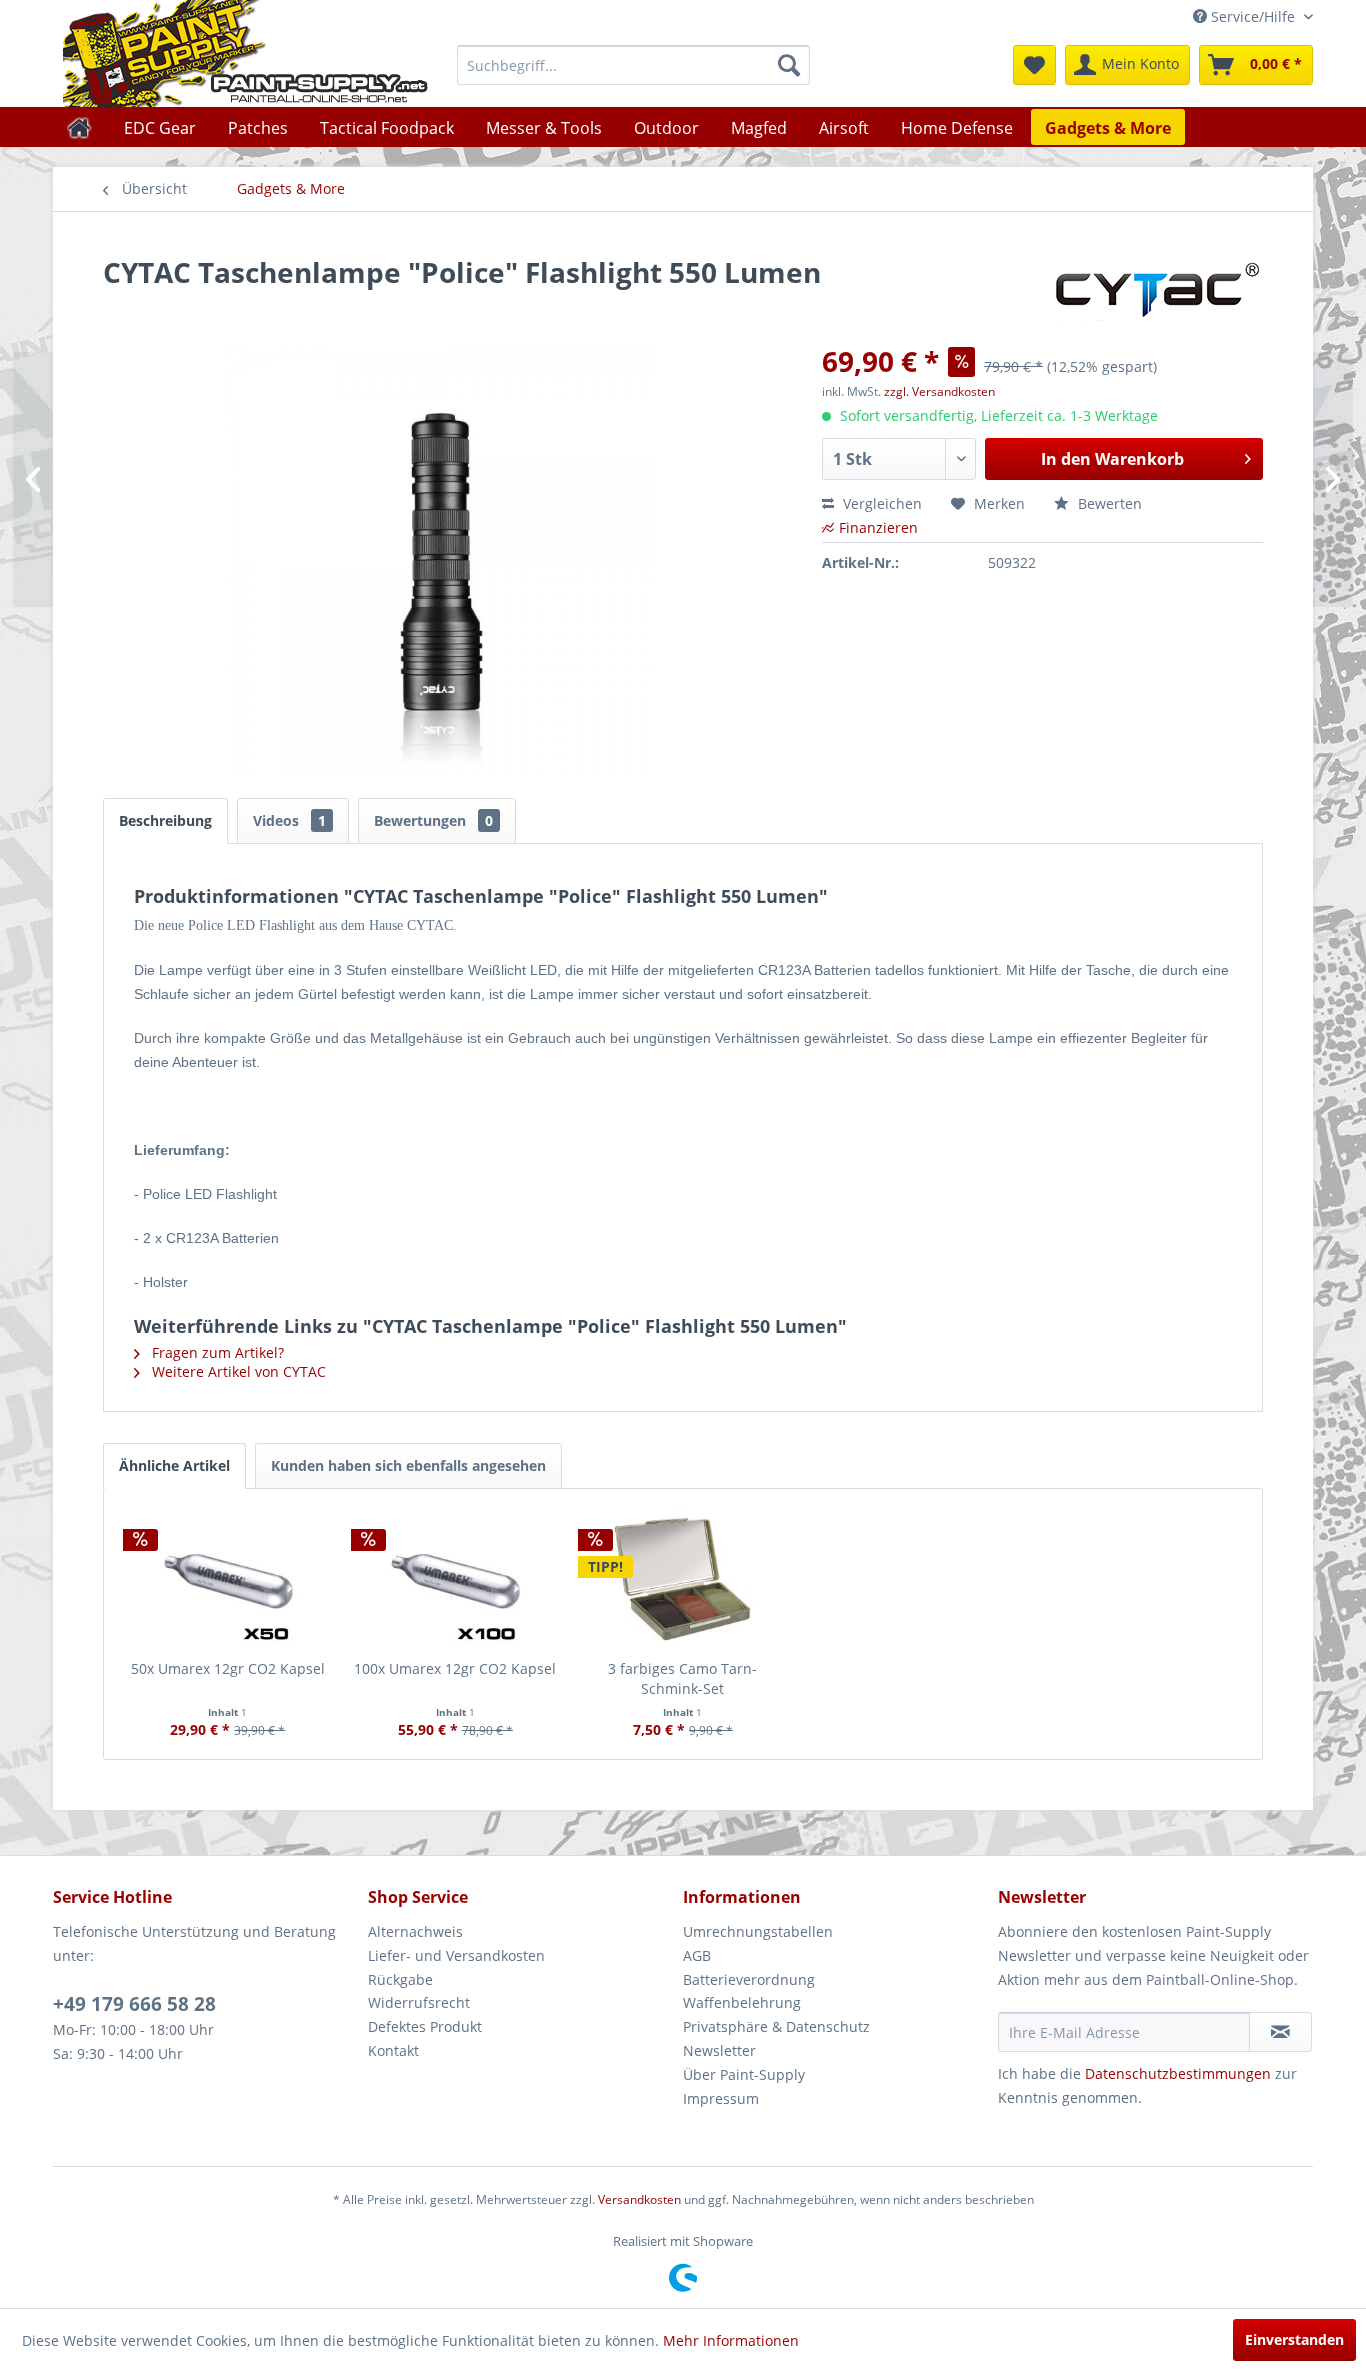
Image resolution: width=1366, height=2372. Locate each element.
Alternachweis (415, 1931)
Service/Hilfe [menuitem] (1253, 16)
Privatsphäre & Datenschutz (776, 2026)
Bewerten (1108, 503)
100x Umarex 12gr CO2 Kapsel (455, 1668)
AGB (697, 1955)
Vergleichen (880, 503)
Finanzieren (878, 527)
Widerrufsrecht (419, 2002)
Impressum (721, 2098)
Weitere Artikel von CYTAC (237, 1371)
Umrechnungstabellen (758, 1931)
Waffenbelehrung (742, 2002)
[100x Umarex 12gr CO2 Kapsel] (456, 1579)
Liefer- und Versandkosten (456, 1955)
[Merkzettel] (1034, 65)
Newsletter (719, 2050)
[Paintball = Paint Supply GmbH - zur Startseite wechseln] (246, 53)
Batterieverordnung (749, 1979)
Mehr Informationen (731, 2340)
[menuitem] (633, 65)
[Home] (79, 127)
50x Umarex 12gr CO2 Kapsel (228, 1668)
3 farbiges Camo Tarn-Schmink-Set (682, 1678)
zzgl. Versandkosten (939, 391)
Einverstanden (1294, 2339)
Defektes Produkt (425, 2026)
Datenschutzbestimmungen (1178, 2073)
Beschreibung (165, 820)
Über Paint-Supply (744, 2074)
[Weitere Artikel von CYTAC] (1158, 292)
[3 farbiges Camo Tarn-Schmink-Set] (683, 1579)
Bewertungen (433, 820)
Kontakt (393, 2050)
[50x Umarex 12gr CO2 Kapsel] (228, 1579)
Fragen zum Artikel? (216, 1352)
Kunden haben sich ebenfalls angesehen (408, 1465)
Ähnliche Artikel (174, 1465)
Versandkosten (639, 2199)
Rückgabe (400, 1979)
